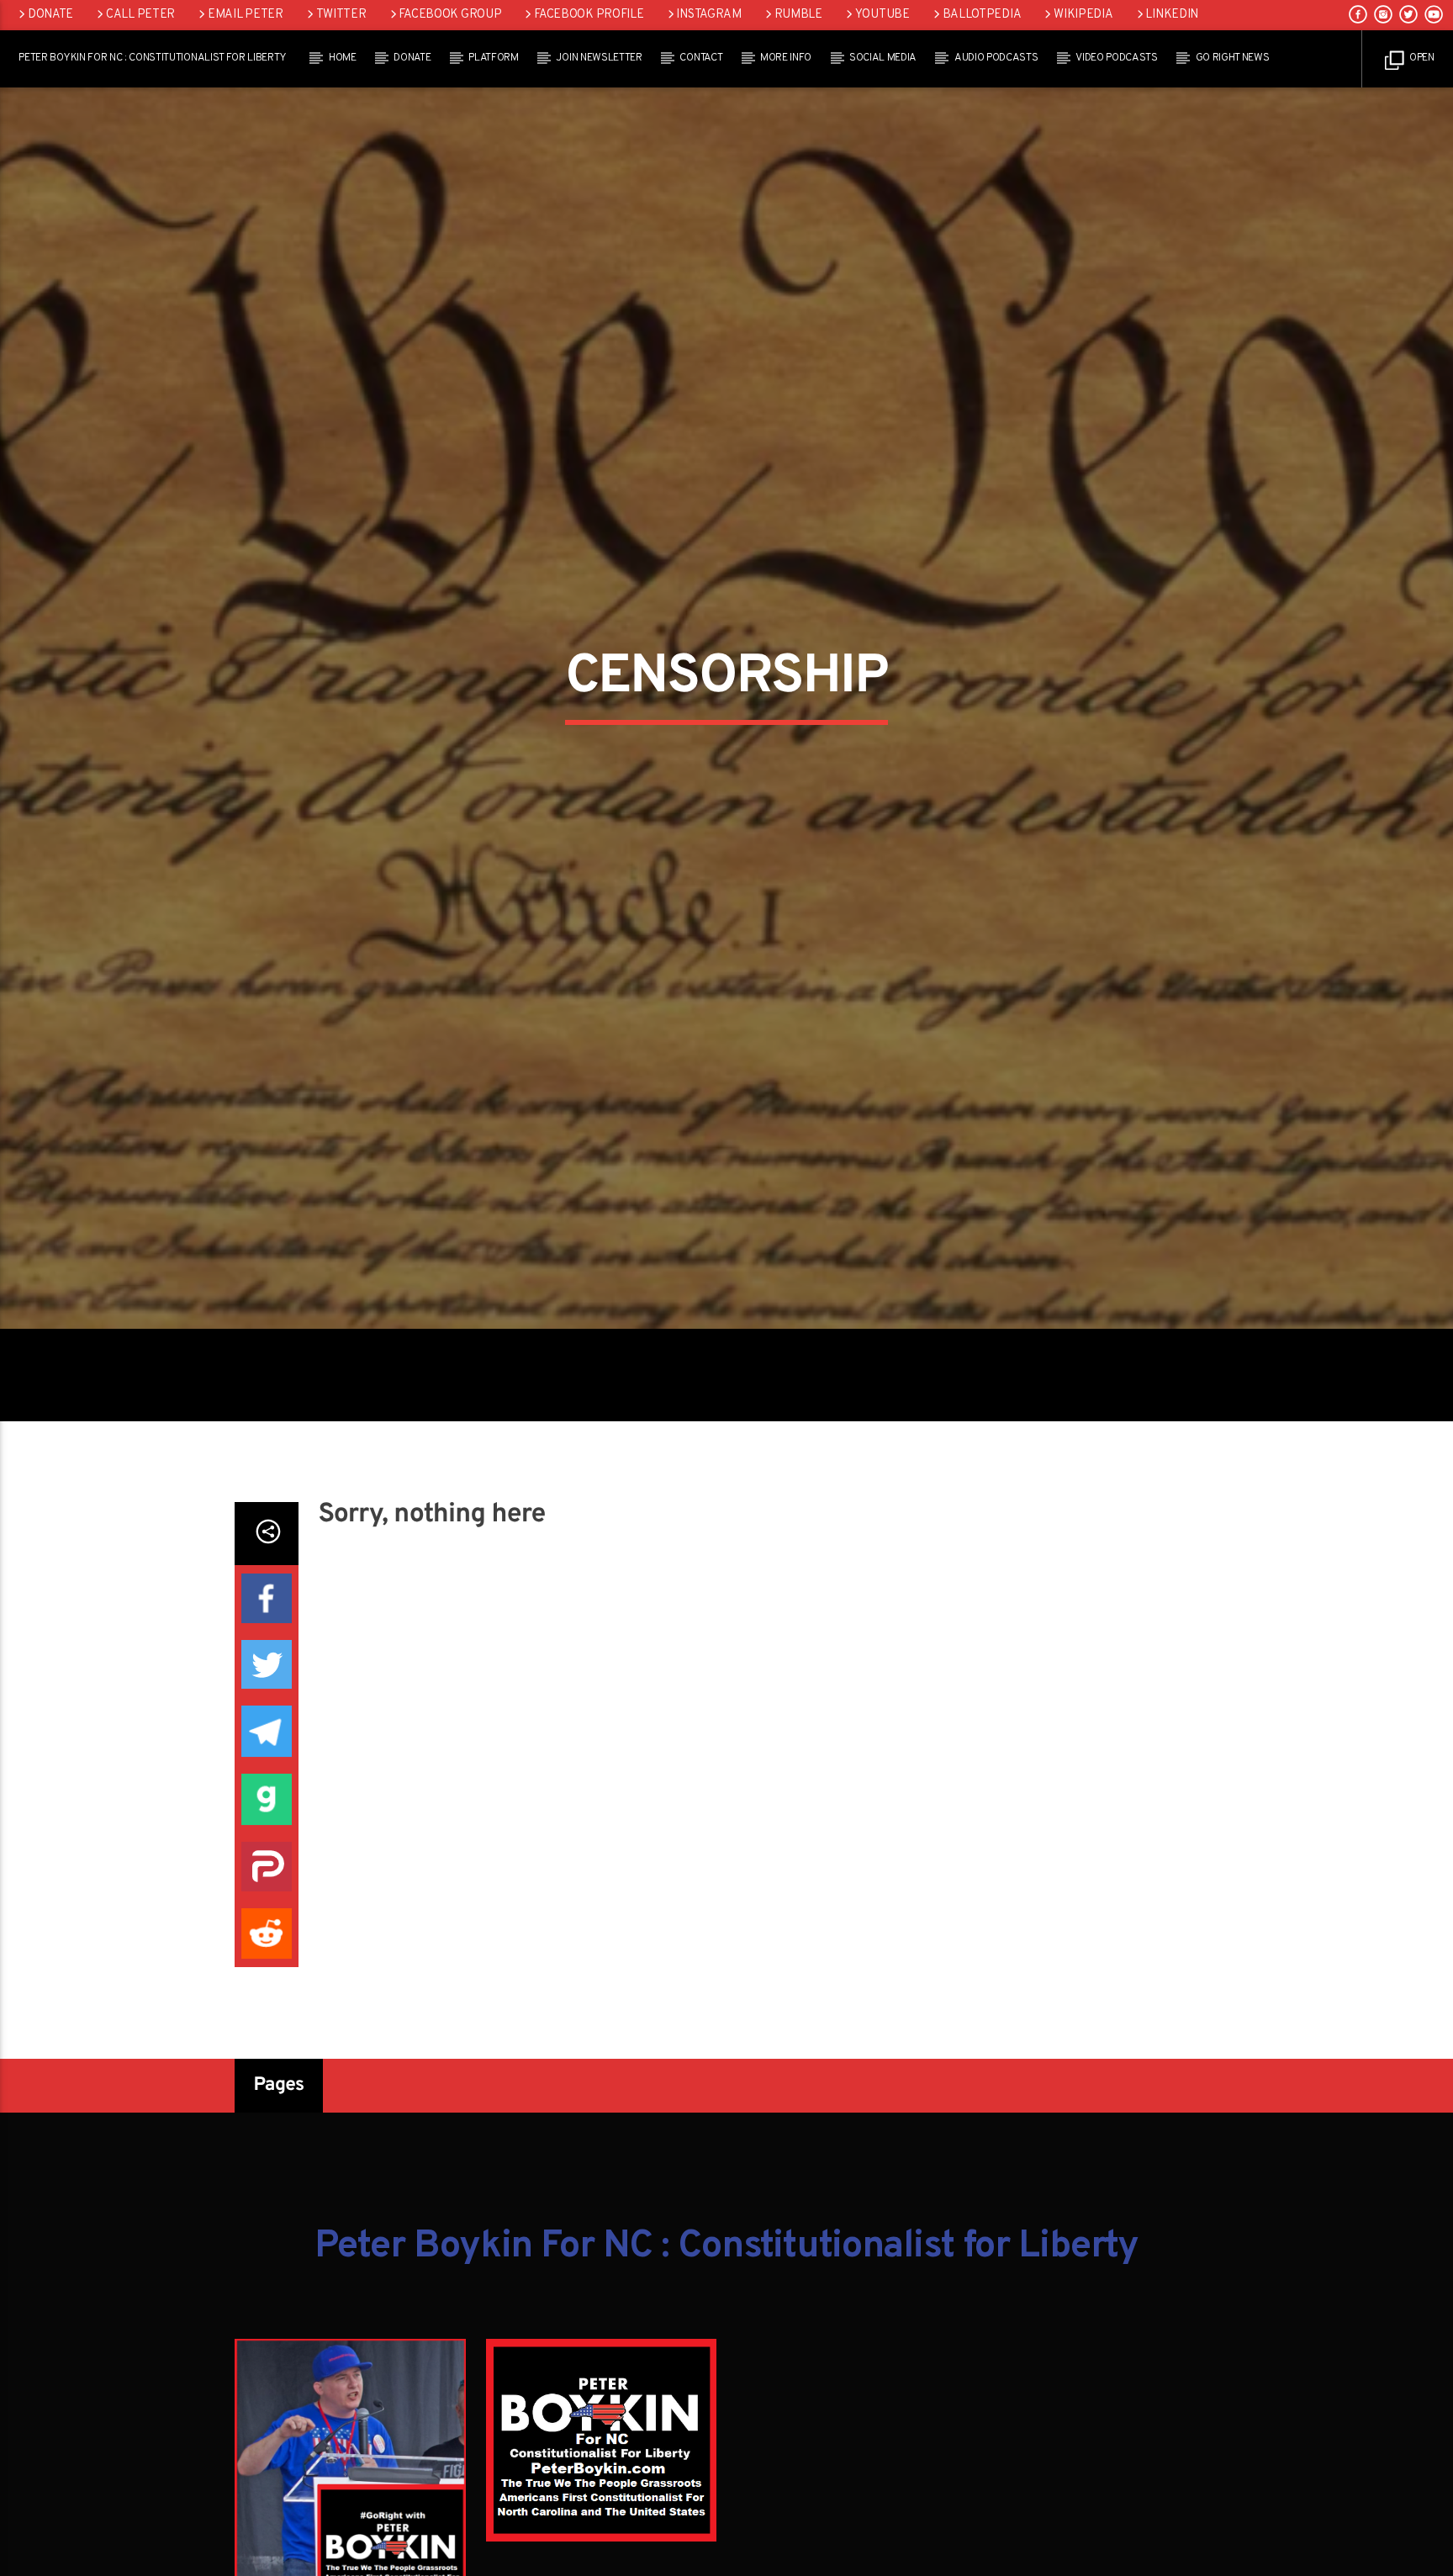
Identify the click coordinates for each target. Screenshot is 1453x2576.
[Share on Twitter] (267, 1760)
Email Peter (246, 15)
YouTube (882, 15)
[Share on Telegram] (267, 1827)
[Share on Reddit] (267, 2029)
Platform (493, 58)
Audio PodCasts (996, 58)
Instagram (708, 15)
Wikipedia (1083, 15)
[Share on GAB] (267, 1895)
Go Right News (1233, 58)
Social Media (883, 58)
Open (1420, 58)
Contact (701, 58)
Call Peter (140, 15)
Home (343, 58)
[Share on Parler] (267, 1962)
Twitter (341, 15)
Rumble (798, 15)
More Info (786, 58)
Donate (50, 15)
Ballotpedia (982, 15)
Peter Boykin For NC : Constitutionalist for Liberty (153, 58)
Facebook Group (450, 15)
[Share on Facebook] (267, 1694)
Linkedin (1172, 15)
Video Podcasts (1117, 58)
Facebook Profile (589, 15)
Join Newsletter (599, 58)
